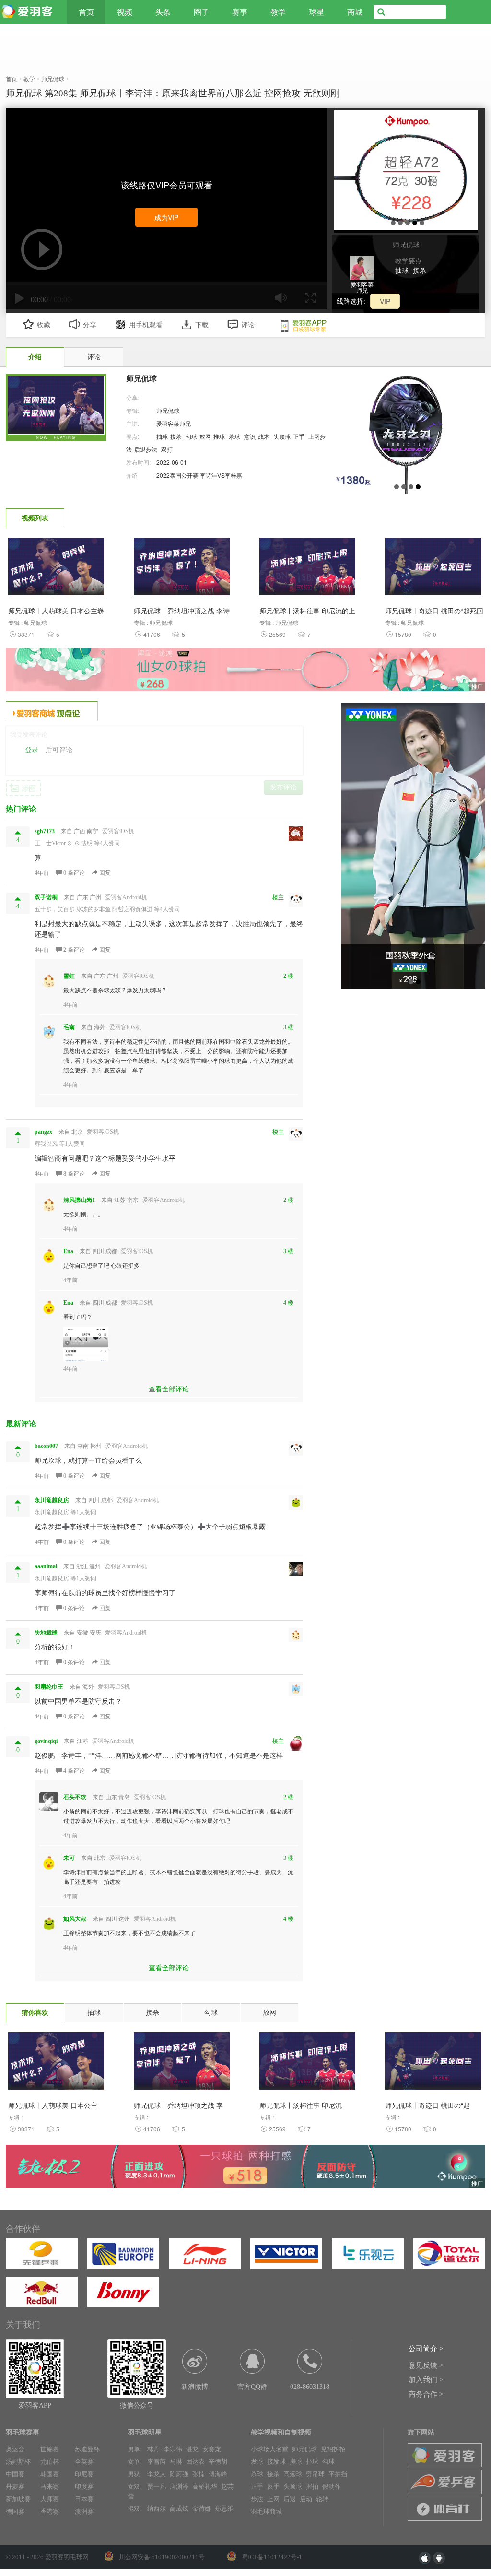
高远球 (293, 2474)
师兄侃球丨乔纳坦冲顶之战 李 (178, 2105)
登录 (32, 750)
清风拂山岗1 (79, 1200)
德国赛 (15, 2511)
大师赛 (50, 2499)
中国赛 (15, 2474)
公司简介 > (426, 2349)
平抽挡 (338, 2474)
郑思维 (224, 2509)
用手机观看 (146, 325)
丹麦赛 (15, 2487)
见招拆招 (333, 2449)
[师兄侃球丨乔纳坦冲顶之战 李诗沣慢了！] (182, 569)
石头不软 (75, 1797)
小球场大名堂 (269, 2449)
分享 (90, 325)
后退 (290, 2499)
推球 (219, 436)
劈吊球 (315, 2474)
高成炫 (179, 2509)
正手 (299, 436)
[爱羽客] (29, 12)
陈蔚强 (179, 2474)
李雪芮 (157, 2462)
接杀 (420, 270)
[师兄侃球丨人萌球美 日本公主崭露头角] (56, 569)
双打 (167, 449)
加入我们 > (426, 2380)
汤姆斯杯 (18, 2462)
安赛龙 (212, 2449)
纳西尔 (157, 2509)
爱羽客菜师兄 (174, 423)
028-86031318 (310, 2387)
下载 (202, 325)
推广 (477, 686)
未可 (69, 1858)
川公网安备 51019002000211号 (162, 2557)
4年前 (42, 873)
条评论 (75, 873)
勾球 (191, 436)
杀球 (234, 436)
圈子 (201, 12)
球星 (316, 12)
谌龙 (192, 2449)
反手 (273, 2487)
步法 (257, 2499)
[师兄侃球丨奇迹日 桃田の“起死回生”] (433, 569)
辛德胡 (218, 2462)
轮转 (322, 2499)
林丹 (153, 2449)
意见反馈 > (426, 2365)
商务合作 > (426, 2394)
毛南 (69, 1027)
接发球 (276, 2462)
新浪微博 (195, 2387)
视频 (125, 12)
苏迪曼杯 (87, 2449)
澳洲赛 (84, 2511)
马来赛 (50, 2487)
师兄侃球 (168, 410)
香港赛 (50, 2511)
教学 (278, 12)
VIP (385, 301)
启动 (306, 2499)
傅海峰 (218, 2474)
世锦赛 (50, 2449)
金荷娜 (202, 2509)
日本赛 (84, 2499)
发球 (257, 2462)
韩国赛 (50, 2474)
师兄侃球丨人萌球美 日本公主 (53, 2105)
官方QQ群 (252, 2387)
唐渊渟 (179, 2487)
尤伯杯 (50, 2462)
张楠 (199, 2474)
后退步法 (146, 449)
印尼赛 (84, 2474)
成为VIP (166, 217)
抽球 (402, 270)
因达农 (195, 2462)
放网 (205, 436)
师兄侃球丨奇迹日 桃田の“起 (427, 2105)
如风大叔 (75, 1919)
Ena (68, 1251)
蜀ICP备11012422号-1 (272, 2557)
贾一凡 (157, 2487)
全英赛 (84, 2462)
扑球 (312, 2462)
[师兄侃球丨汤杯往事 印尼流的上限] (307, 569)
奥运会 (15, 2449)
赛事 (240, 12)
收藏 (44, 325)
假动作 (332, 2487)
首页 (86, 12)
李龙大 (157, 2474)
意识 (250, 436)
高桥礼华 (205, 2487)
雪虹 (69, 976)
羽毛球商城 (266, 2511)
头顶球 (282, 436)
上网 (273, 2499)
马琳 (176, 2462)
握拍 (312, 2487)
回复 (104, 873)
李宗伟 (173, 2449)
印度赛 (84, 2487)
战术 (264, 436)
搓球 (296, 2462)
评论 (248, 325)
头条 (163, 12)
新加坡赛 (18, 2499)
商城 (355, 12)
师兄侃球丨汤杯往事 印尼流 (301, 2105)
